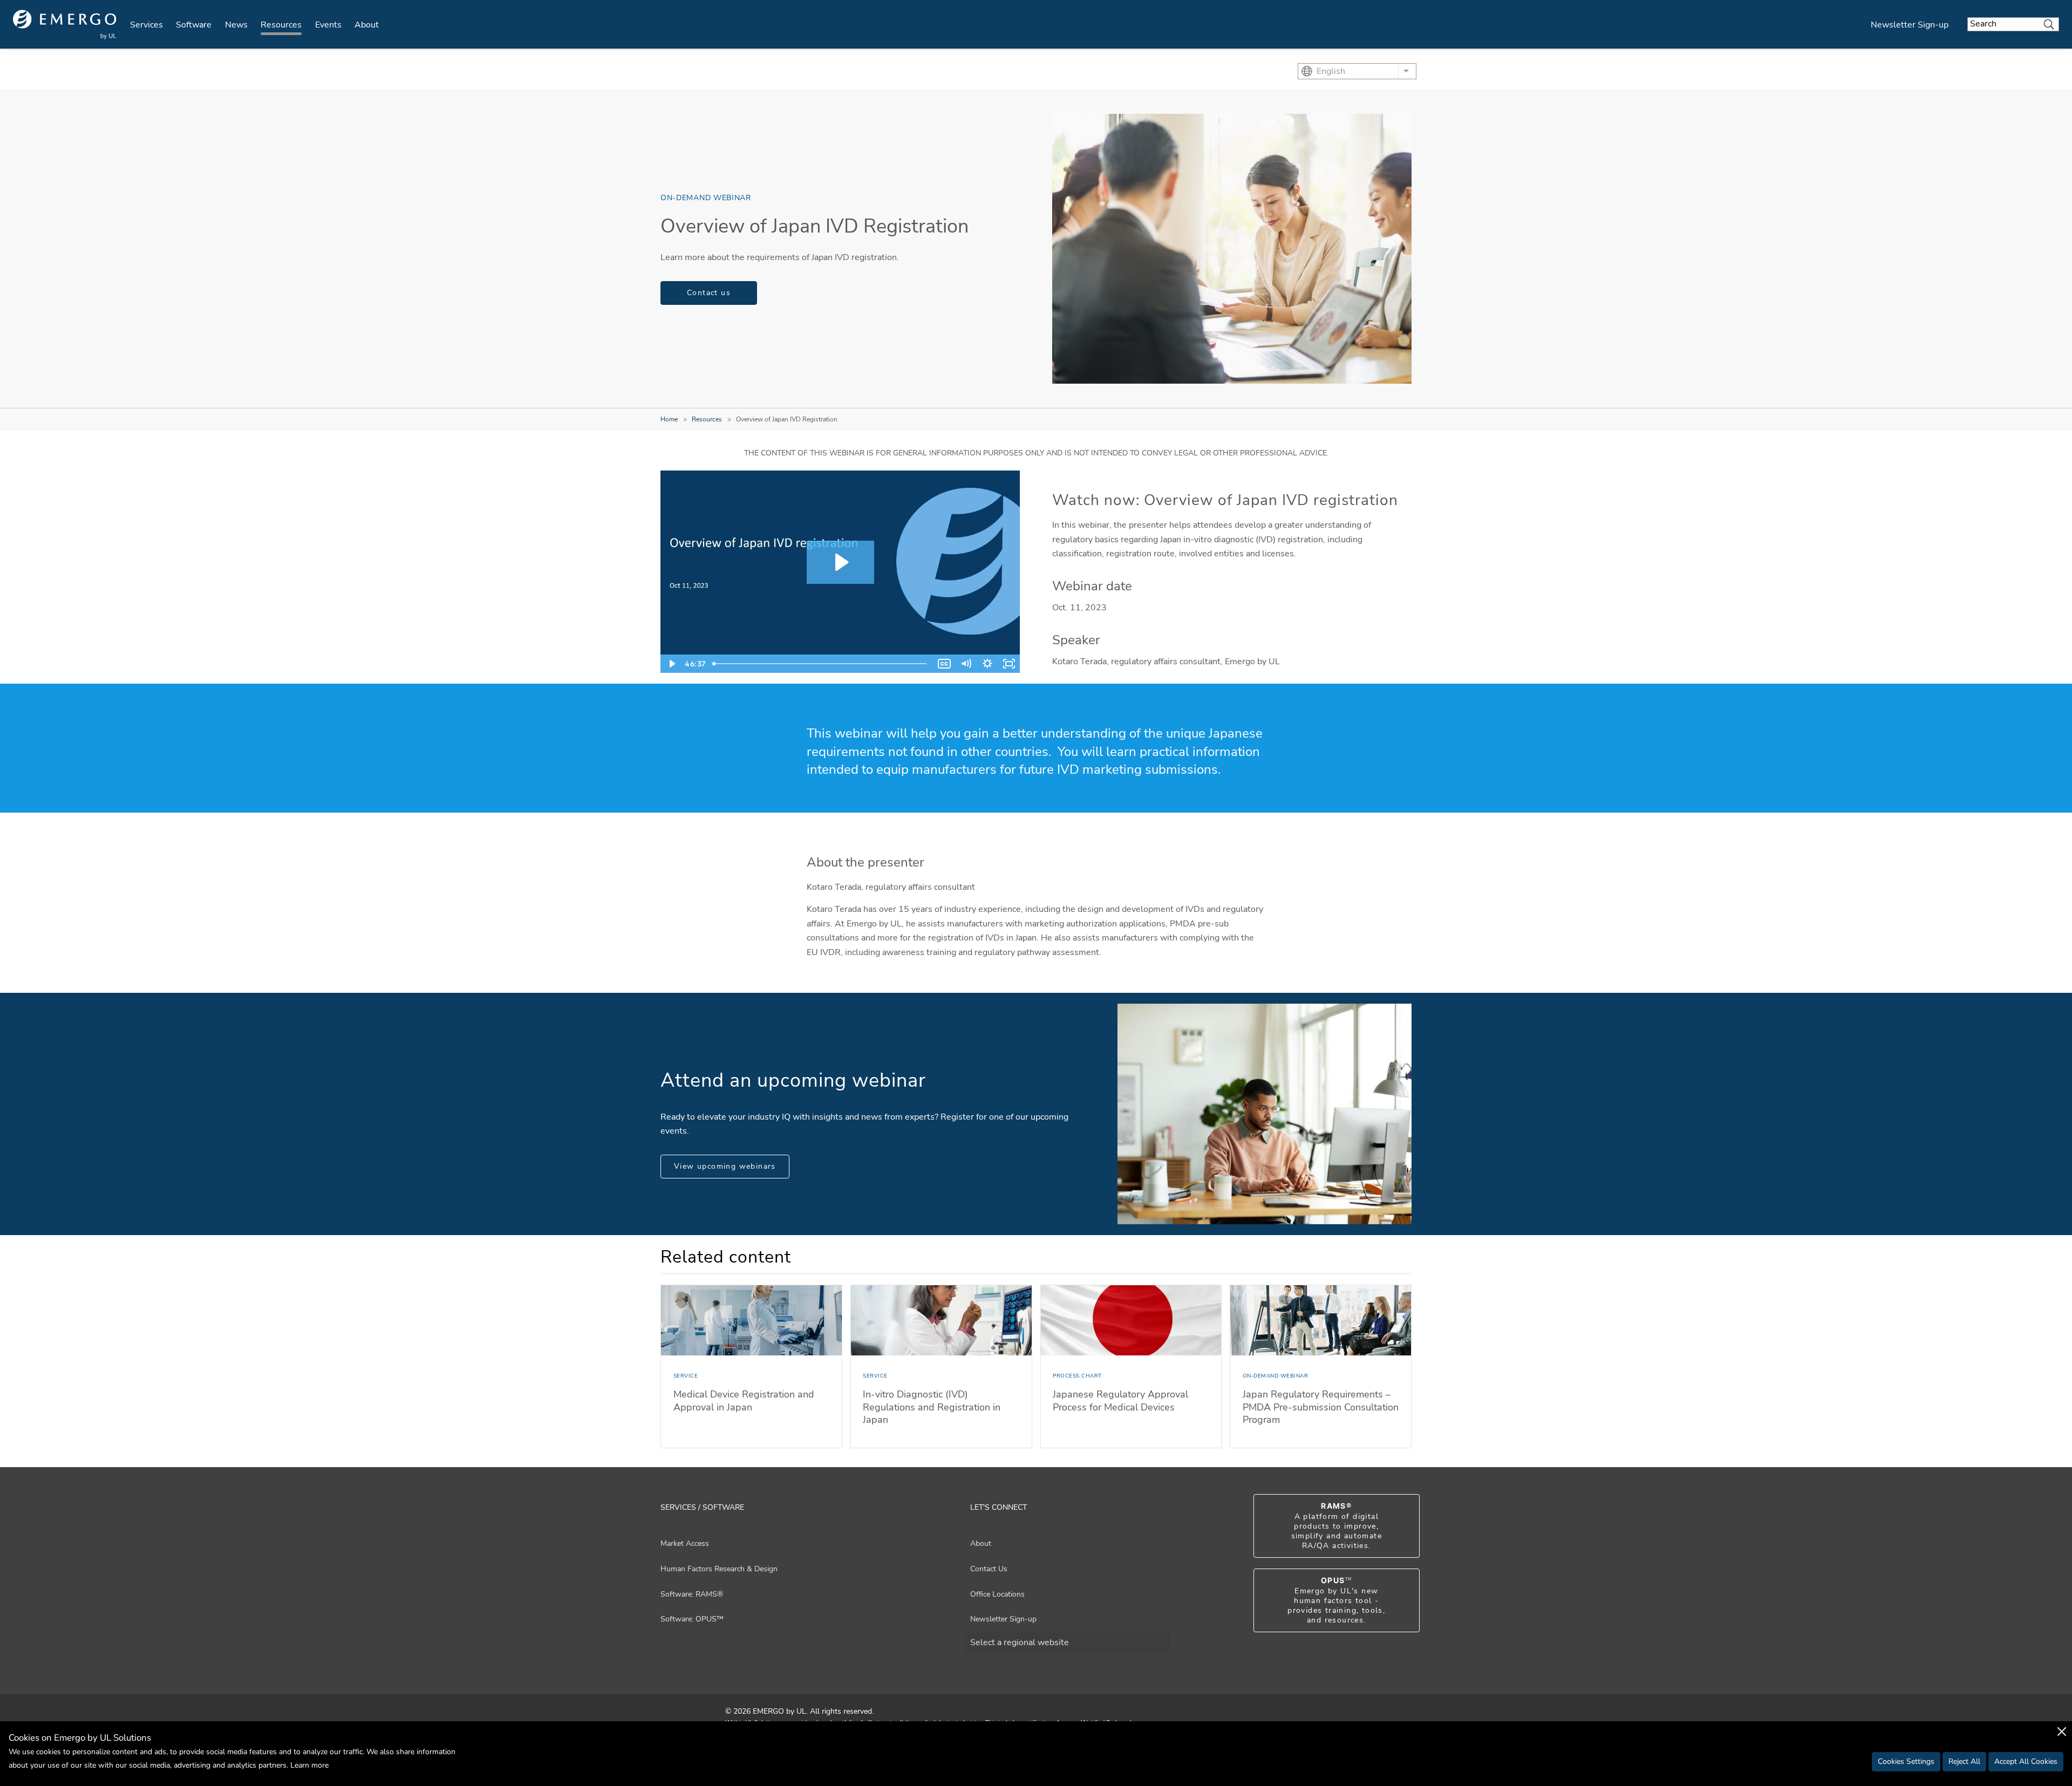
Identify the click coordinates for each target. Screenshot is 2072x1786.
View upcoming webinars (725, 1166)
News (236, 25)
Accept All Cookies (2026, 1761)
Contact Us (989, 1569)
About (367, 25)
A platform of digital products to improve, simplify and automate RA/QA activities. (1337, 1526)
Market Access (685, 1543)
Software (194, 25)
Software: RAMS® (692, 1594)
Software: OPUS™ (692, 1619)
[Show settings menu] (987, 664)
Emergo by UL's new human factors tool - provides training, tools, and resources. (1336, 1600)
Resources (281, 25)
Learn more (309, 1765)
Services (146, 25)
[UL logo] (65, 25)
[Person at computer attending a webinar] (1265, 1114)
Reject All (1964, 1761)
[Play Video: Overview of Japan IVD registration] (840, 562)
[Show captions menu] (944, 664)
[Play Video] (671, 664)
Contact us (709, 293)
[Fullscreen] (1009, 664)
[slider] (821, 664)
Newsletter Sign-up (1910, 25)
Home (669, 419)
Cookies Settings (1906, 1761)
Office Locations (997, 1594)
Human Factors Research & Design (719, 1569)
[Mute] (966, 664)
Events (328, 25)
